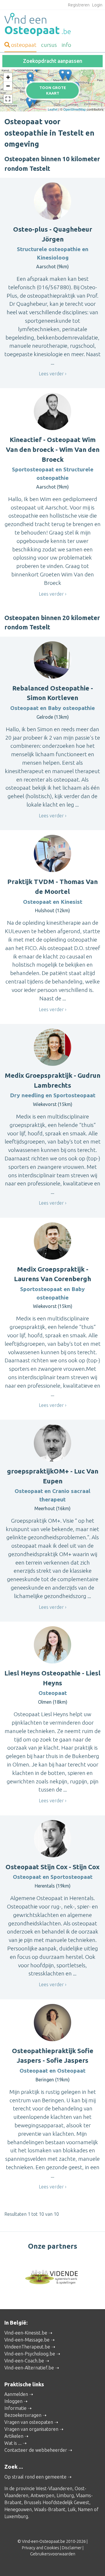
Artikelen (14, 2436)
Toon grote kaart (53, 90)
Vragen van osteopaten (29, 2422)
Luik (72, 2509)
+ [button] (8, 77)
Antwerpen (42, 2495)
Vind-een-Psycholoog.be (30, 2354)
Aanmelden (16, 2394)
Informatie (15, 2408)
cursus (49, 45)
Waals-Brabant (50, 2509)
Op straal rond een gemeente (35, 2477)
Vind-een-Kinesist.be (26, 2333)
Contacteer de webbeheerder (36, 2450)
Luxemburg (16, 2516)
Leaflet (53, 109)
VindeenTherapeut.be (27, 2347)
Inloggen (13, 2401)
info (66, 45)
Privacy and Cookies (41, 2548)
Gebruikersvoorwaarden (53, 2554)
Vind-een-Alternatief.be (29, 2368)
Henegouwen (18, 2509)
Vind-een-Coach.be (24, 2361)
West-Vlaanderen (54, 2488)
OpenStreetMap (75, 109)
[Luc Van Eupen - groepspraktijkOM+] (63, 74)
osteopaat (24, 45)
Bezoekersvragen (23, 2415)
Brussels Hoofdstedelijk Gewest (57, 2502)
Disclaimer (72, 2548)
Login (97, 5)
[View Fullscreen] (8, 99)
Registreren (79, 5)
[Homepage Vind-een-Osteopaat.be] (52, 24)
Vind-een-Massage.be (27, 2340)
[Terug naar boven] (92, 2563)
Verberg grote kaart (53, 102)
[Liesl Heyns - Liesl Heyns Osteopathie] (68, 75)
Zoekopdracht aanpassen (53, 61)
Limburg (65, 2495)
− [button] (8, 86)
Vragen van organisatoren (31, 2429)
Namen (85, 2509)
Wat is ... (13, 2443)
